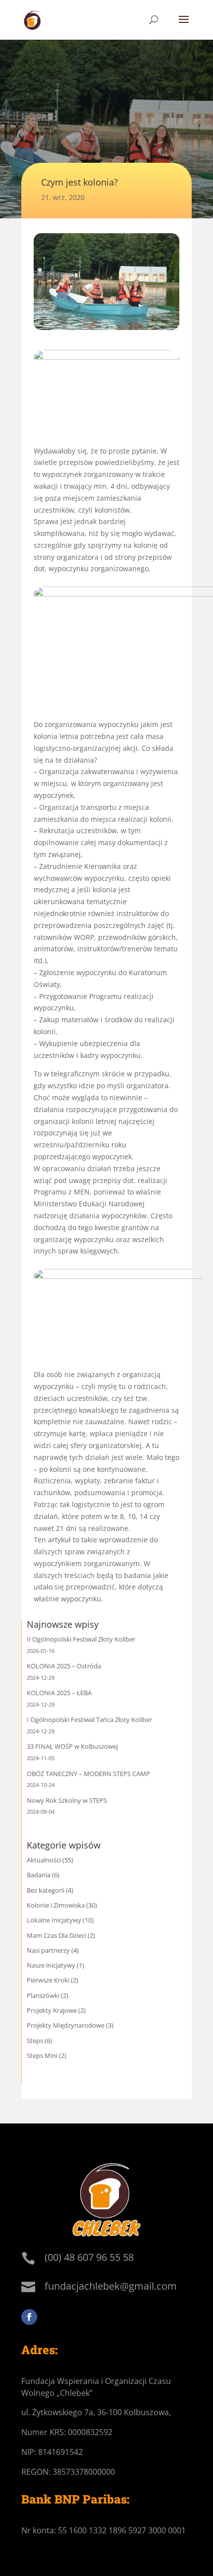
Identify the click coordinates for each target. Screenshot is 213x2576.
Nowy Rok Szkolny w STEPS (67, 1800)
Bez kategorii (46, 1890)
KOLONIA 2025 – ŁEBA (59, 1693)
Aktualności (44, 1860)
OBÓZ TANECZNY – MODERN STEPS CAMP (88, 1774)
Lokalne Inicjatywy (54, 1920)
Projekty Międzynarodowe (66, 2025)
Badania (39, 1875)
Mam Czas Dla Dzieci (56, 1935)
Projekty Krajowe (52, 2010)
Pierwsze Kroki (48, 1980)
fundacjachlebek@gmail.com (111, 2286)
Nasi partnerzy (48, 1950)
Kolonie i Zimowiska (56, 1905)
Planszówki (43, 1995)
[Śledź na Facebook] (29, 2317)
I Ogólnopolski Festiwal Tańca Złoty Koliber (89, 1719)
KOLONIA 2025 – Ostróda (64, 1666)
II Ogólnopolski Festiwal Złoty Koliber (81, 1639)
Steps (35, 2041)
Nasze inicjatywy (51, 1965)
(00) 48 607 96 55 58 (89, 2257)
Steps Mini (42, 2055)
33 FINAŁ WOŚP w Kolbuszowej (72, 1746)
